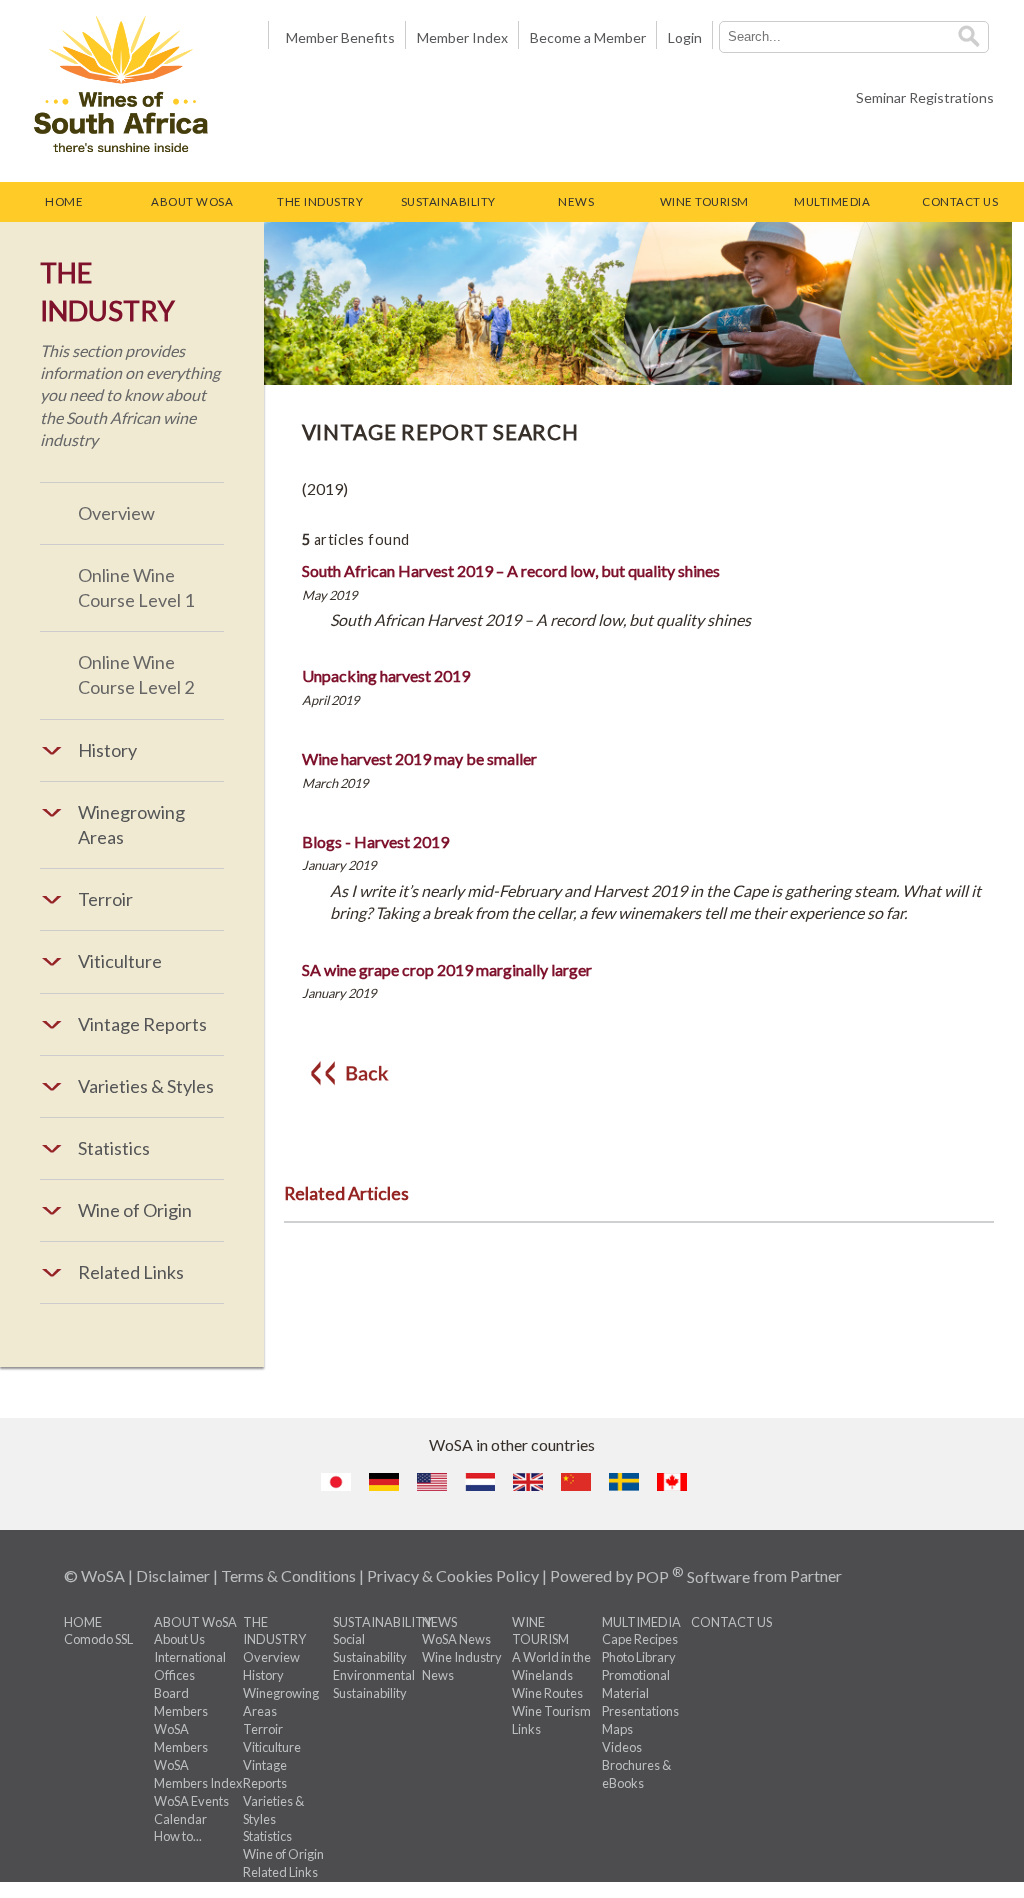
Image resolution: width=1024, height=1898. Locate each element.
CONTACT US (960, 201)
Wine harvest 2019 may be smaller (419, 758)
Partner (816, 1576)
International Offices (190, 1666)
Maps (617, 1729)
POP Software (693, 1576)
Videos (622, 1747)
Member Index (462, 37)
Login (685, 37)
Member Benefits (337, 37)
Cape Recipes (640, 1639)
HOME (64, 201)
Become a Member (588, 37)
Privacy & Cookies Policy (453, 1576)
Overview (116, 513)
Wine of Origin (283, 1854)
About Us (179, 1639)
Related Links (280, 1872)
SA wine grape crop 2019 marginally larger (447, 969)
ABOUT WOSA (192, 201)
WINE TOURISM (704, 201)
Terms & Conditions (288, 1576)
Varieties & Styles (273, 1810)
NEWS (576, 201)
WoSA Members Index (198, 1774)
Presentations (640, 1711)
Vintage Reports (265, 1774)
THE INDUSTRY (320, 201)
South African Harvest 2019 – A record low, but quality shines (511, 570)
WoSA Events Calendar (191, 1810)
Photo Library (639, 1657)
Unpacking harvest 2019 (386, 675)
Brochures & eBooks (636, 1774)
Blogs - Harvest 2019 (375, 841)
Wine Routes (547, 1693)
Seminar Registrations (925, 97)
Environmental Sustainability (374, 1684)
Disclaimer (173, 1576)
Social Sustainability (370, 1648)
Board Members (181, 1702)
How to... (178, 1836)
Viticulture (272, 1747)
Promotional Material (636, 1684)
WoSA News (456, 1639)
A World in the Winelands (551, 1666)
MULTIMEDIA (832, 201)
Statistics (267, 1836)
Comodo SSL (98, 1639)
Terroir (263, 1729)
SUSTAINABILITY (448, 201)
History (263, 1675)
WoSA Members (181, 1738)
